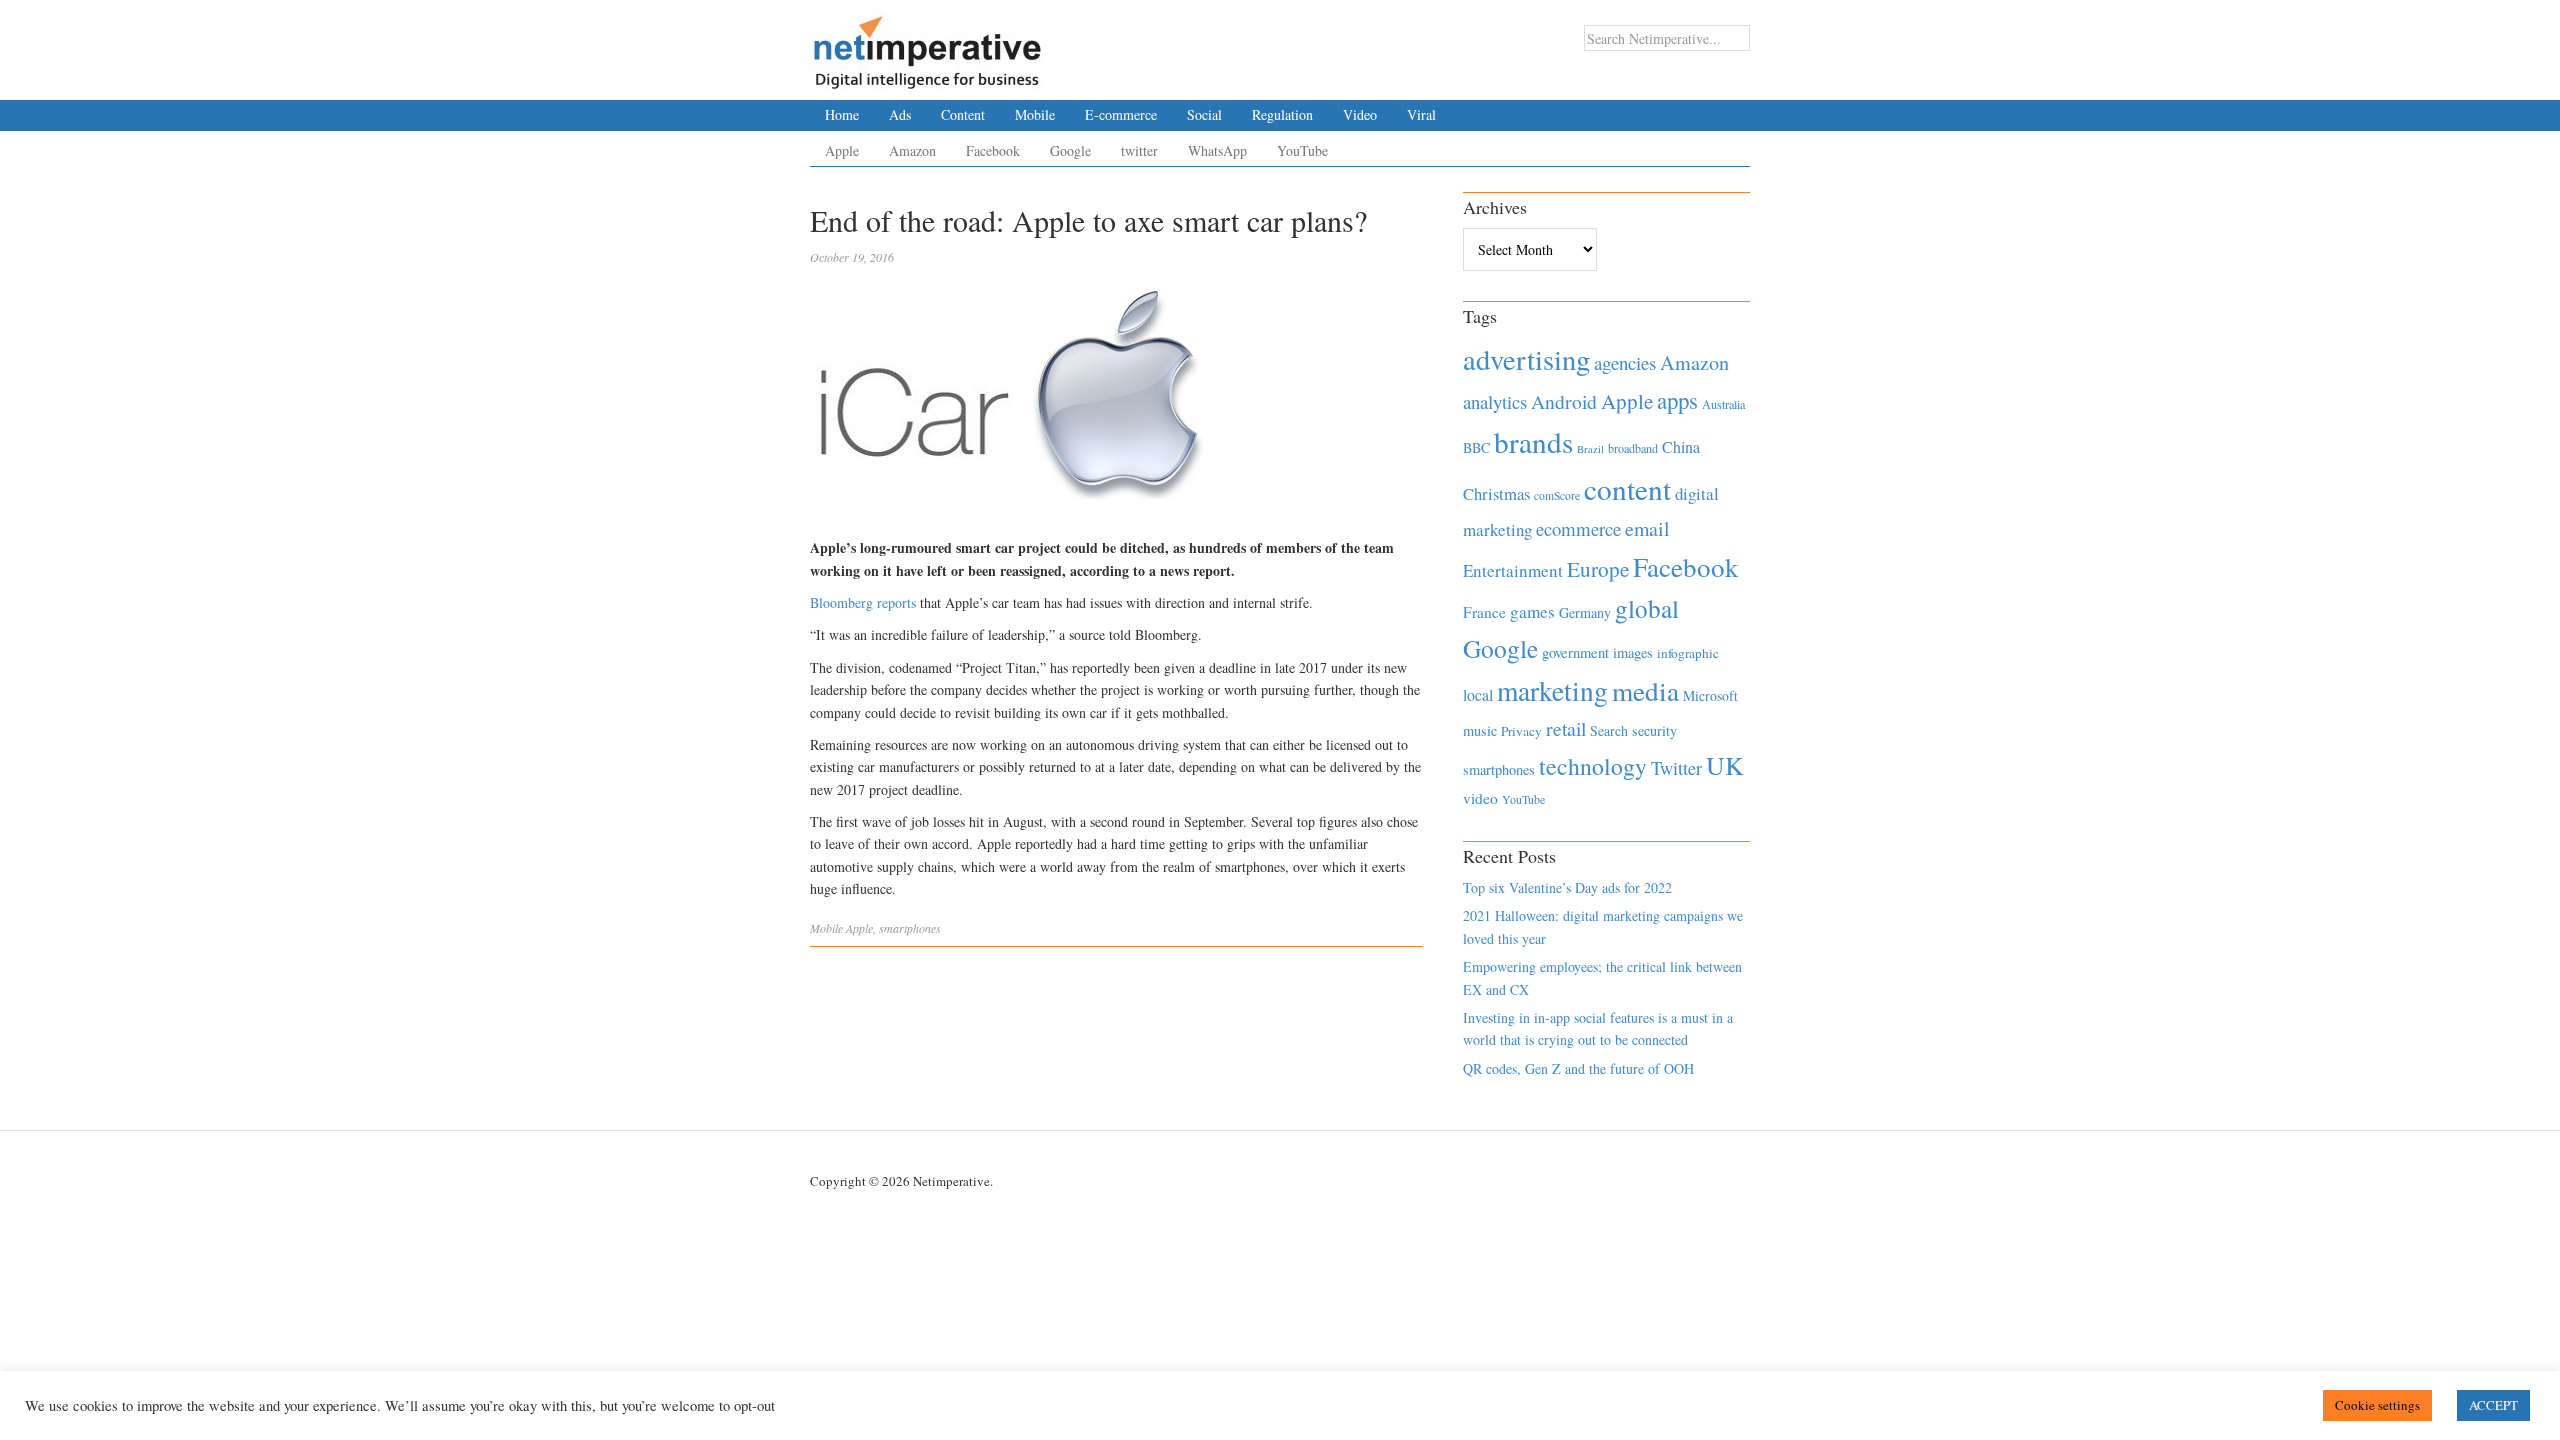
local (1478, 694)
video (1480, 798)
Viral (1421, 114)
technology (1593, 766)
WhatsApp (1217, 150)
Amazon (912, 150)
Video (1360, 114)
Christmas (1496, 493)
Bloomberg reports (863, 602)
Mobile (1035, 114)
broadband (1633, 448)
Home (842, 114)
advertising (1526, 359)
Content (963, 114)
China (1681, 446)
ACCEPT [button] (2493, 1405)
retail (1566, 728)
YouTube (1302, 150)
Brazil (1590, 449)
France (1484, 612)
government (1575, 652)
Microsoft (1710, 695)
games (1532, 611)
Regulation (1282, 114)
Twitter (1676, 768)
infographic (1688, 653)
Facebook (993, 150)
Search (1609, 730)
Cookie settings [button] (2377, 1405)
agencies (1625, 362)
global (1647, 608)
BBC (1476, 447)
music (1480, 730)
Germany (1585, 612)
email (1647, 528)
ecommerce (1578, 528)
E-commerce (1121, 114)
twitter (1139, 150)
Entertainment (1513, 570)
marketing (1552, 690)
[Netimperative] (927, 45)
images (1633, 652)
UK (1725, 765)
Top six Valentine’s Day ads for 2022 (1567, 887)
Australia (1723, 404)
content (1627, 488)
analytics (1495, 401)
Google (1070, 150)
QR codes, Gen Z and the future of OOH (1578, 1068)
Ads (900, 114)
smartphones (910, 928)
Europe (1598, 569)
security (1654, 730)
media (1645, 690)
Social (1204, 114)
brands (1533, 441)
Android (1564, 401)
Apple (842, 150)
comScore (1557, 495)
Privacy (1521, 731)
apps (1677, 400)
